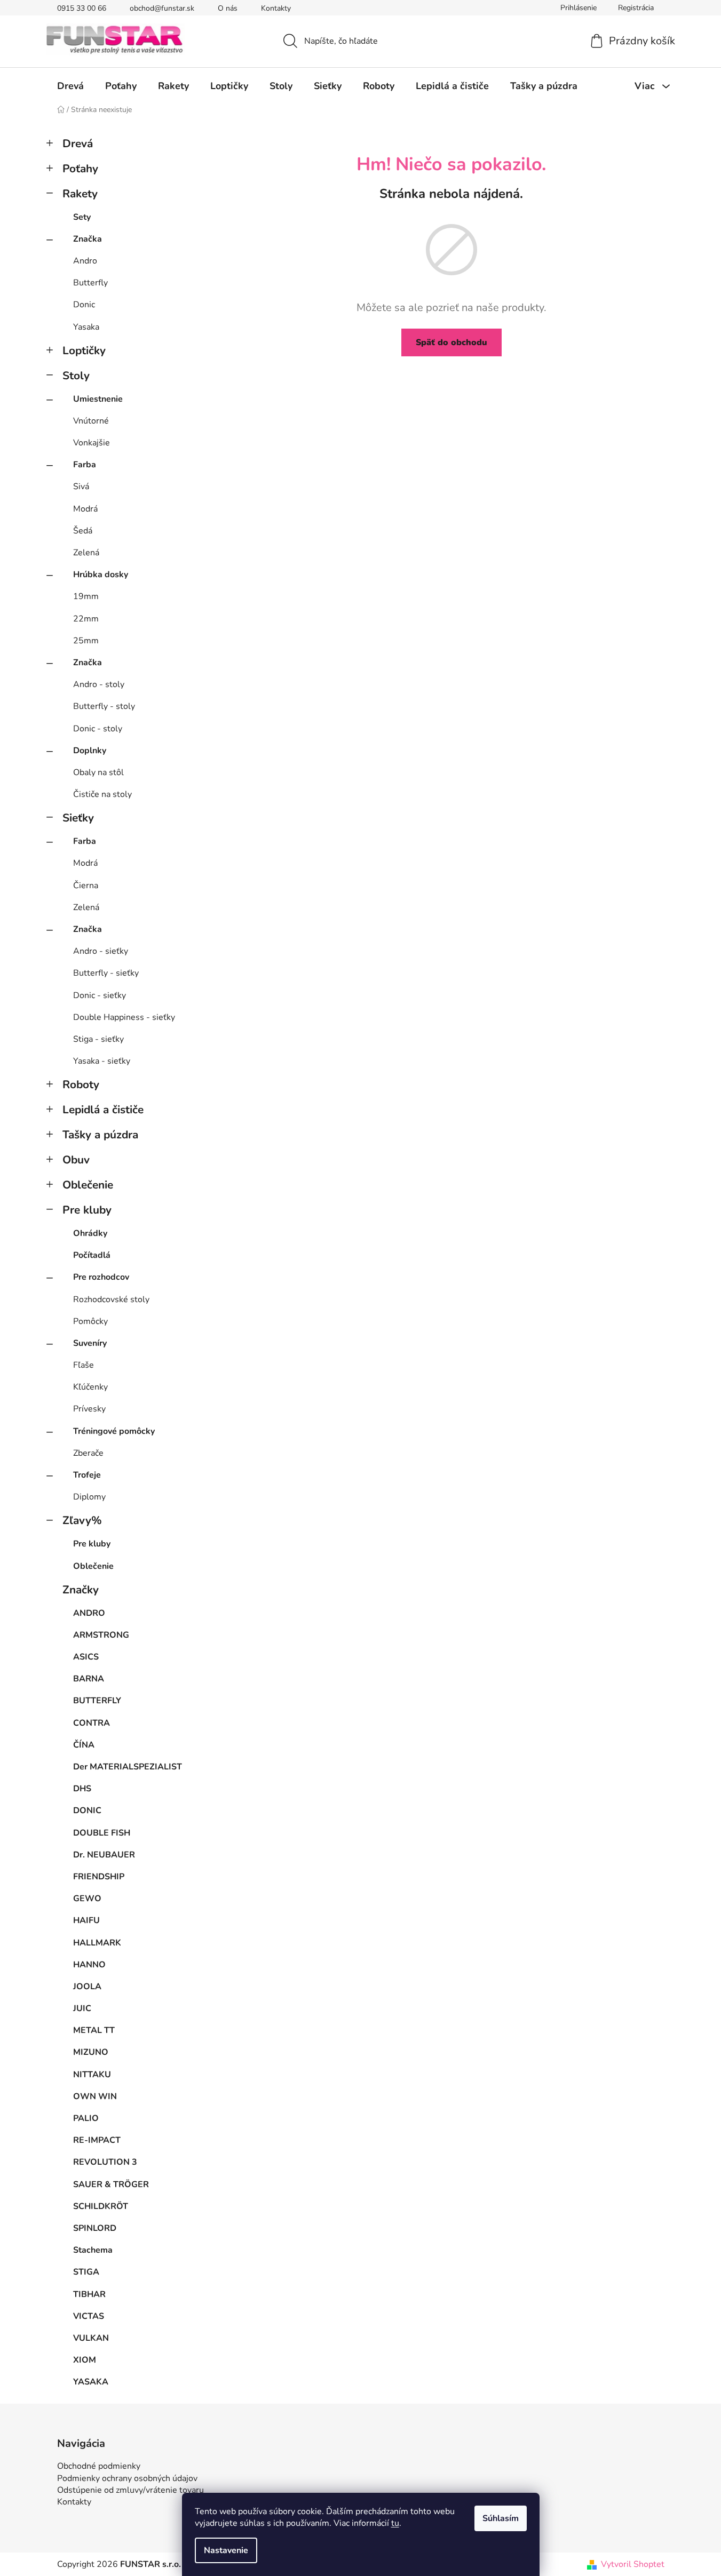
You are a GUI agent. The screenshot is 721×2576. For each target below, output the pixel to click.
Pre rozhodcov (101, 1277)
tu (395, 2523)
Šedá (83, 531)
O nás (228, 8)
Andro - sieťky (101, 951)
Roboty (81, 1084)
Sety (82, 217)
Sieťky (78, 818)
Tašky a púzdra (100, 1135)
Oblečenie (88, 1185)
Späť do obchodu (451, 342)
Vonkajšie (92, 443)
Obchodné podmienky (99, 2466)
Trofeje (87, 1475)
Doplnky (90, 751)
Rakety (80, 194)
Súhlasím (501, 2518)
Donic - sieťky (100, 995)
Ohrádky (90, 1233)
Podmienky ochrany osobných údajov (127, 2478)
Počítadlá (92, 1255)
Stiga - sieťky (98, 1039)
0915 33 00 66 (82, 8)
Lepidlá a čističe (103, 1110)
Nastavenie (226, 2550)
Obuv (76, 1160)
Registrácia (636, 8)
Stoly (76, 376)
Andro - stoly (99, 684)
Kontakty (276, 8)
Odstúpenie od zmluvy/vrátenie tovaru (130, 2490)
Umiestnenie (98, 399)
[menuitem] (70, 86)
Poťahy (80, 169)
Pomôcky (90, 1321)
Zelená (86, 553)
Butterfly (90, 283)
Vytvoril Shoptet (633, 2564)
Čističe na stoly (102, 794)
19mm (86, 596)
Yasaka (86, 327)
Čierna (86, 886)
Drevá (78, 143)
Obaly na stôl (98, 772)
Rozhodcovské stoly (111, 1299)
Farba (85, 465)
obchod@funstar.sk (162, 8)
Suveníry (90, 1343)
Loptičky (84, 350)
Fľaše (84, 1365)
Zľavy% (82, 1520)
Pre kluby (87, 1210)
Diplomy (89, 1497)
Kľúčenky (90, 1387)
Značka (88, 239)
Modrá (85, 509)
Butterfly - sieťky (106, 973)
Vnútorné (91, 421)
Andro (85, 261)
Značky (81, 1590)
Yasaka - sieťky (102, 1061)
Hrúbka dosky (101, 575)
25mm (86, 641)
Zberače (88, 1453)
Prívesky (89, 1409)
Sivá (81, 487)
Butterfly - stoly (104, 706)
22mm (86, 619)
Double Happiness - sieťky (124, 1017)
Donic (84, 305)
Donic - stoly (98, 729)
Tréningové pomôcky (114, 1431)
